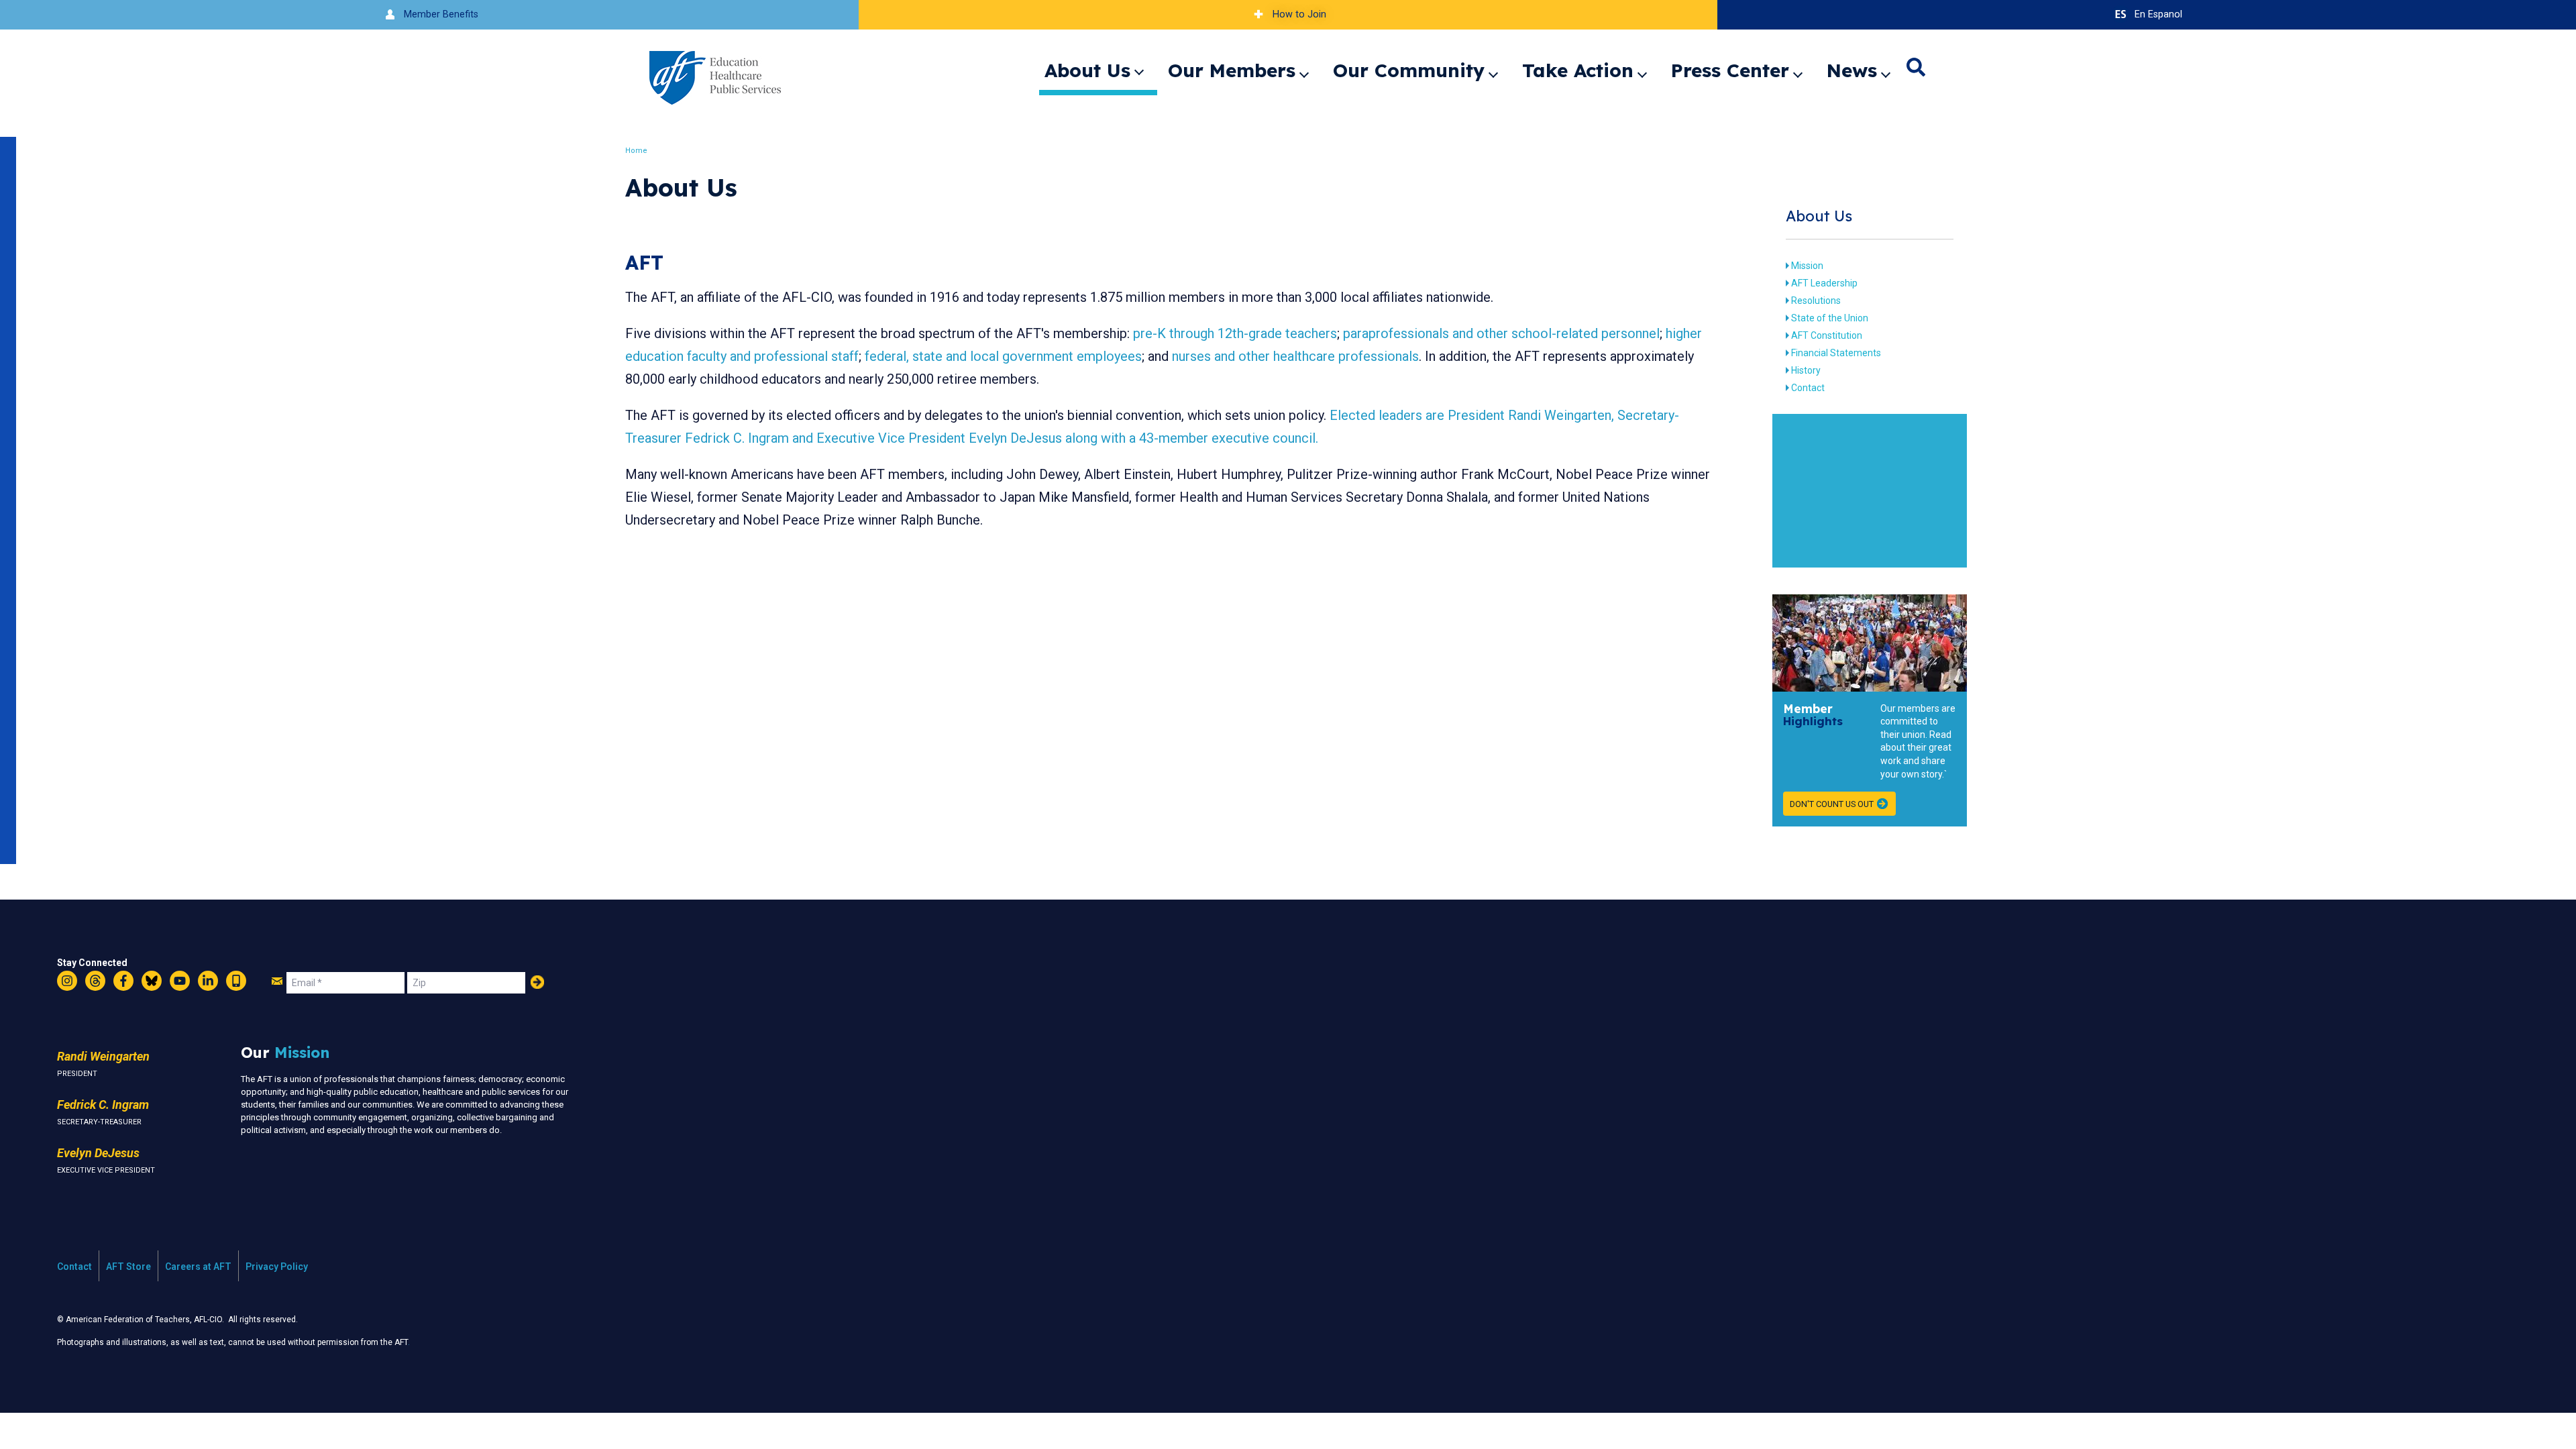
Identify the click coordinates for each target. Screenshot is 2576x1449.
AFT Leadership (1824, 283)
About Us (1087, 70)
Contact (1808, 388)
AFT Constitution (1827, 335)
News (1852, 70)
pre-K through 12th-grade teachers (1235, 333)
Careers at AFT (198, 1267)
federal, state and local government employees (1003, 356)
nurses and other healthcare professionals (1295, 356)
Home (636, 151)
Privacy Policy (277, 1267)
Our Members (1232, 70)
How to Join (1299, 14)
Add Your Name (537, 982)
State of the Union (1830, 318)
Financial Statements (1836, 353)
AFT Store (128, 1267)
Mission (1807, 266)
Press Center (1730, 70)
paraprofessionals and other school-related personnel (1501, 333)
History (1806, 370)
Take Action (1578, 70)
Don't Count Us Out (1832, 804)
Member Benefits (441, 14)
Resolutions (1816, 301)
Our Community (1409, 70)
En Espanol (2158, 14)
